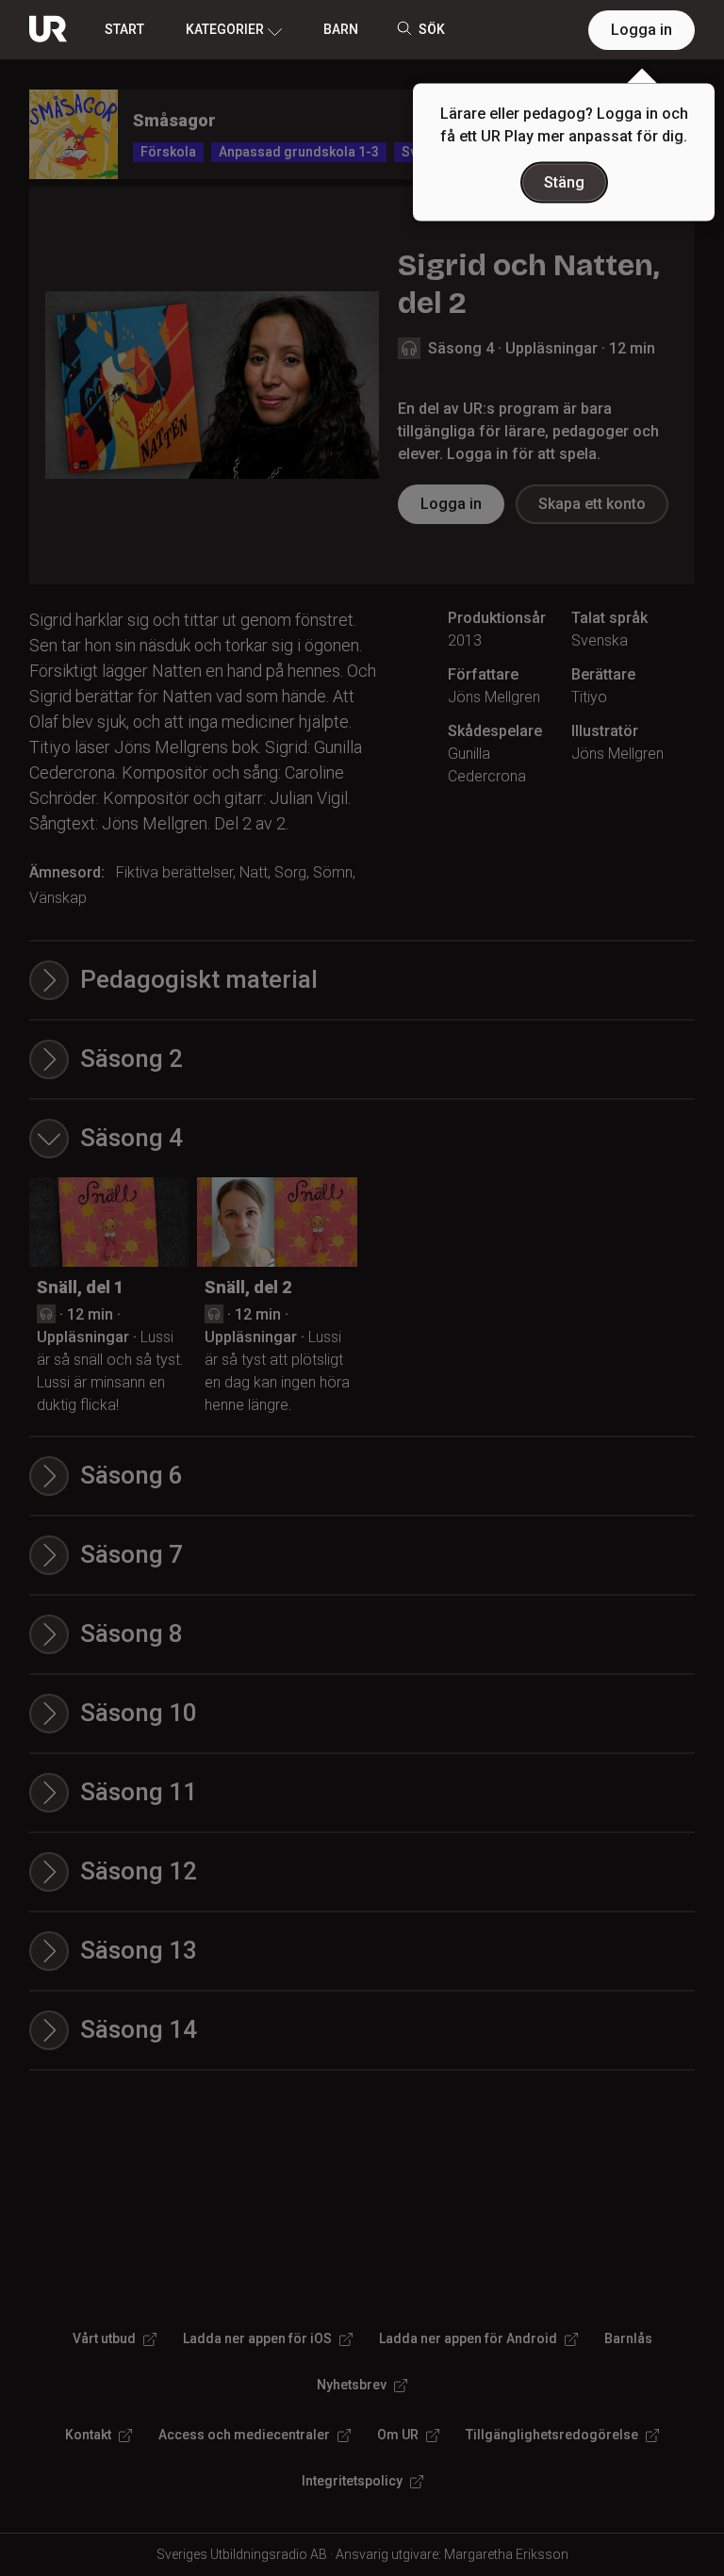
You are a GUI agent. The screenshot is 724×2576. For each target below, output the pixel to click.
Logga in (642, 30)
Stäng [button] (564, 182)
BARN (341, 29)
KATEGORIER (225, 29)
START (124, 29)
